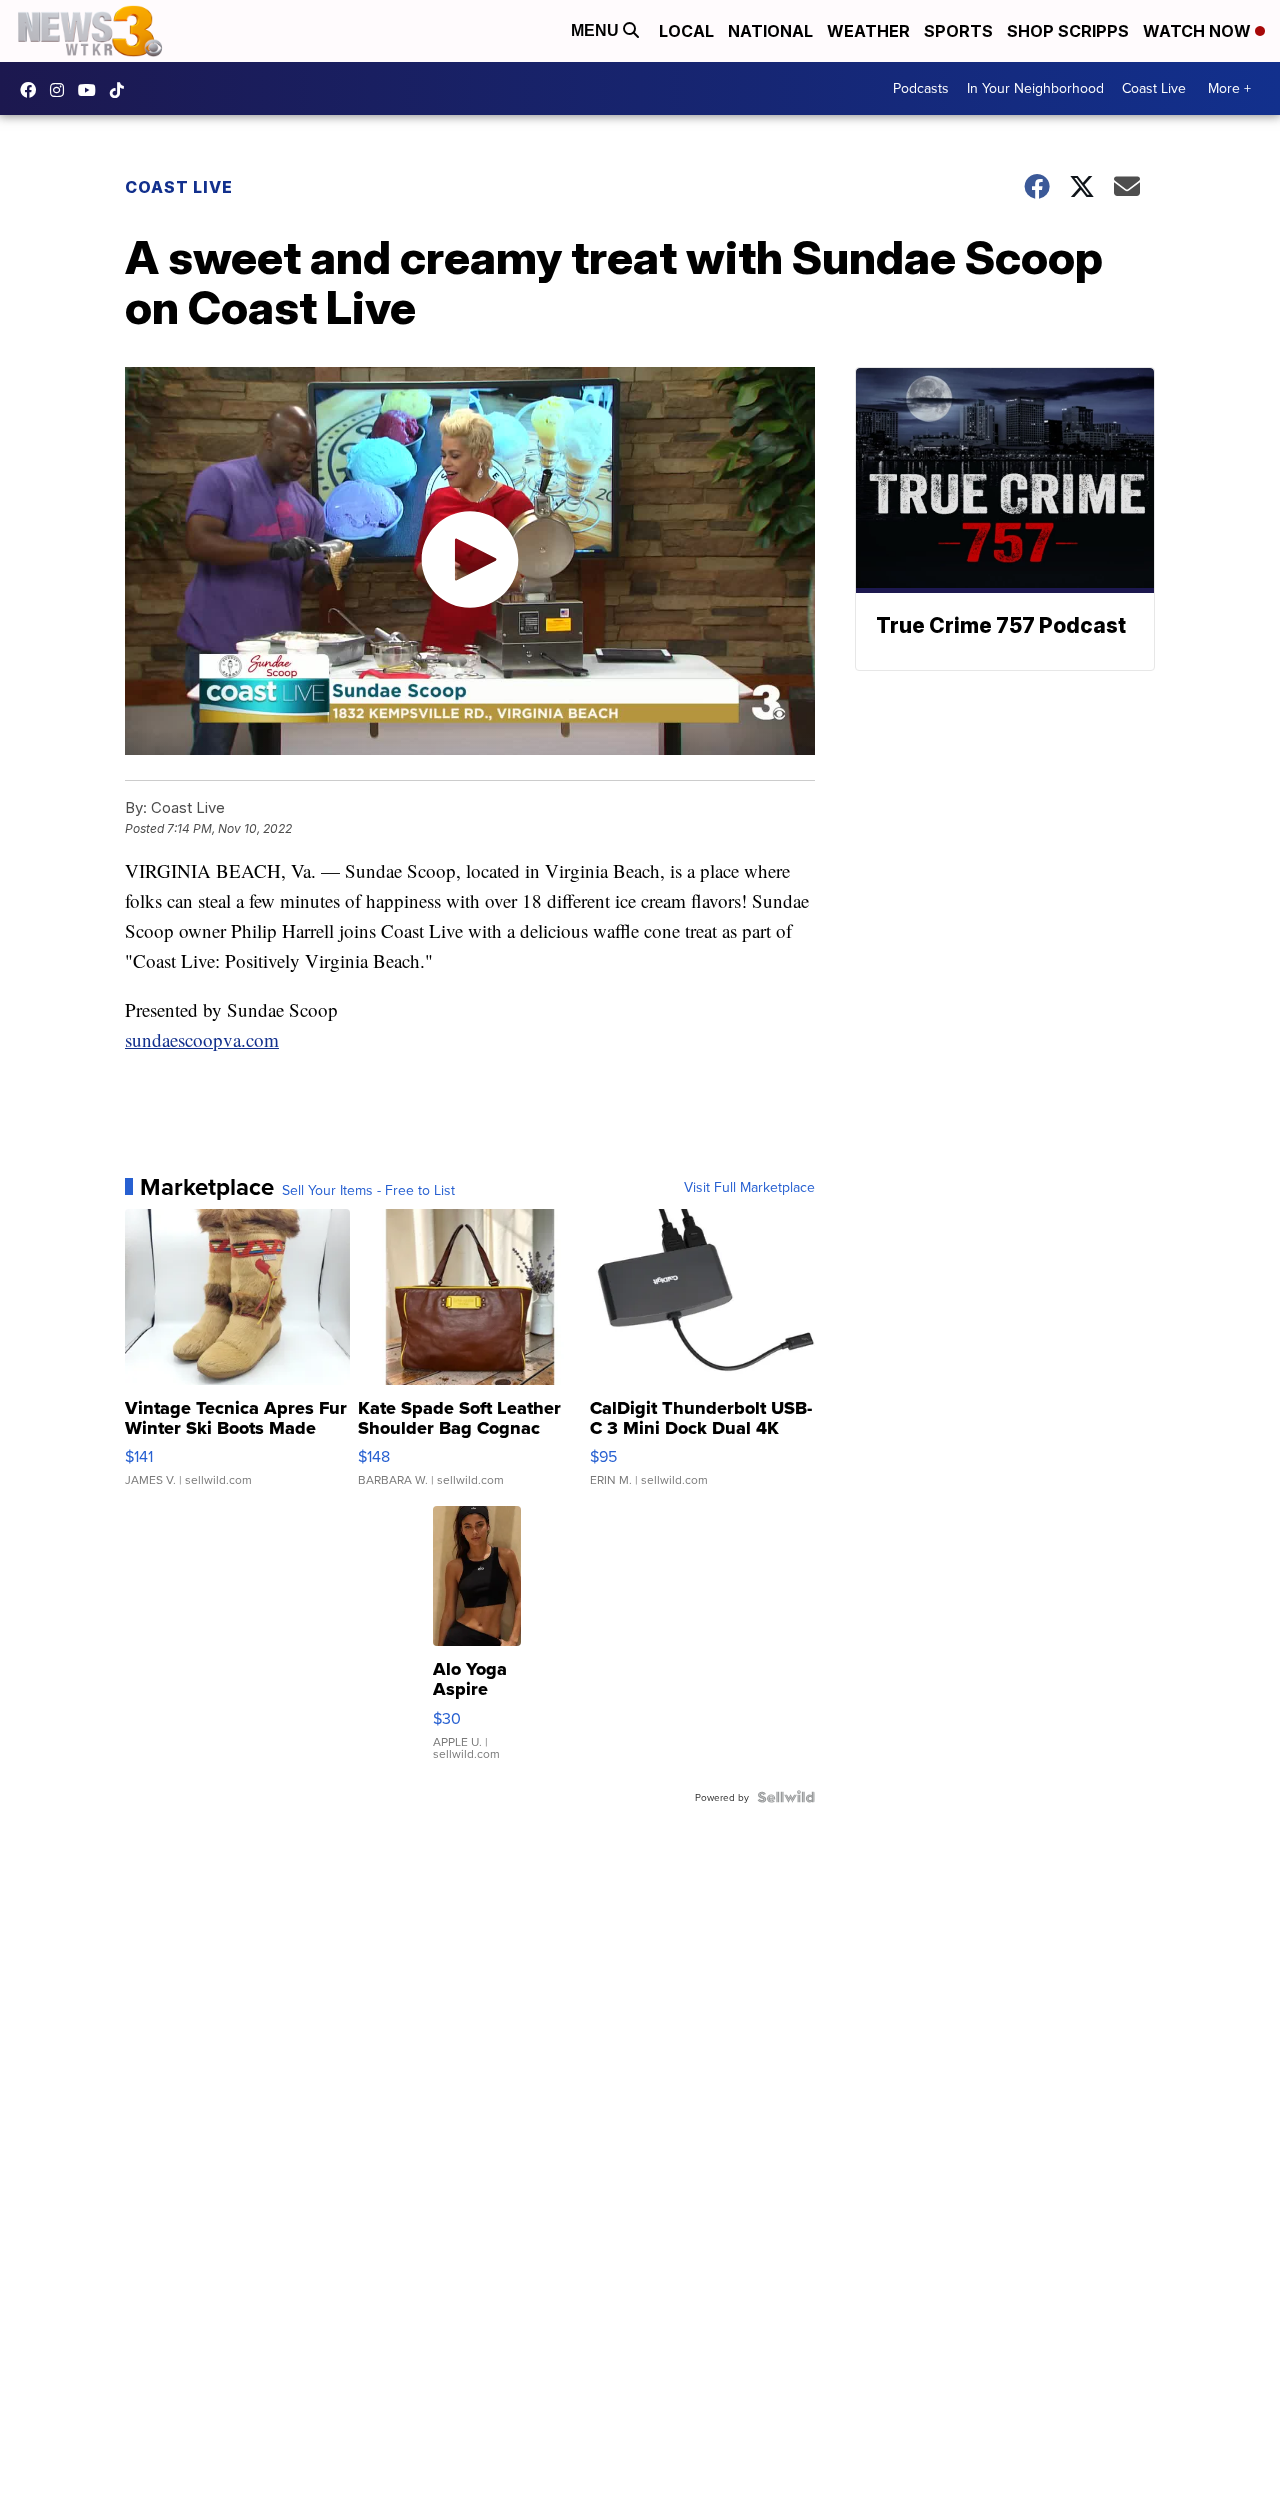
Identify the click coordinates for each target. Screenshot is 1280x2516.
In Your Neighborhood (1035, 88)
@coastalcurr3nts (122, 90)
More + (1229, 88)
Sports (958, 31)
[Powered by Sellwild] (786, 1797)
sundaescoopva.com (202, 1039)
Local (686, 31)
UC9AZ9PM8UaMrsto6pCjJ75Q (92, 90)
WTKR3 (33, 90)
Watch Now (1199, 31)
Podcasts (921, 88)
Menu (597, 30)
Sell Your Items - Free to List (368, 1190)
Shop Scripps (1068, 31)
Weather (868, 31)
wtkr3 (62, 90)
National (770, 31)
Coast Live (1154, 88)
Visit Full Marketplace (749, 1187)
